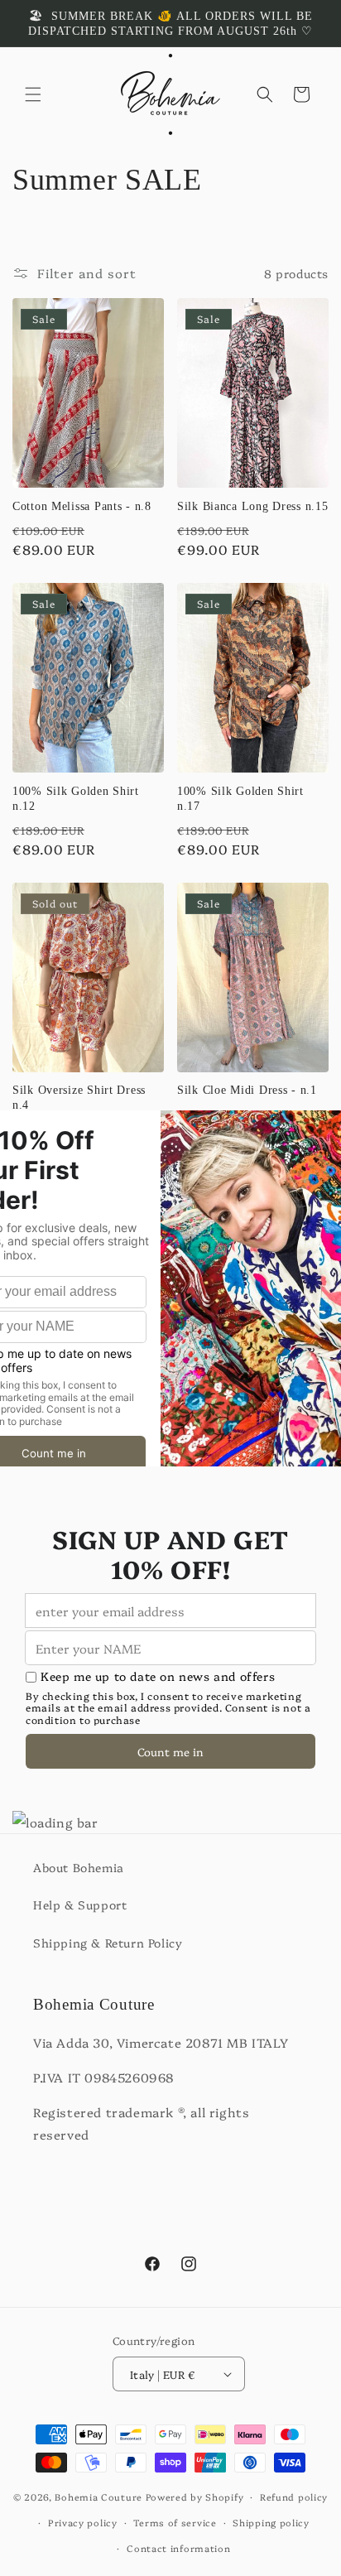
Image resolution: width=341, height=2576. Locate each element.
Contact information (178, 2548)
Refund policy (294, 2497)
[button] (33, 94)
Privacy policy (83, 2523)
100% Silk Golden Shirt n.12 (76, 798)
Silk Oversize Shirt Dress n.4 (79, 1097)
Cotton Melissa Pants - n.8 (82, 506)
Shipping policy (271, 2523)
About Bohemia (79, 1867)
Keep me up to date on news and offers (158, 1676)
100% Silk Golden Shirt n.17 (240, 798)
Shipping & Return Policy (108, 1943)
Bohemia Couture (98, 2497)
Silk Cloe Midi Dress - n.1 (247, 1090)
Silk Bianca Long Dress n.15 (252, 506)
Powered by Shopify (195, 2497)
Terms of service (175, 2523)
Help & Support (80, 1904)
